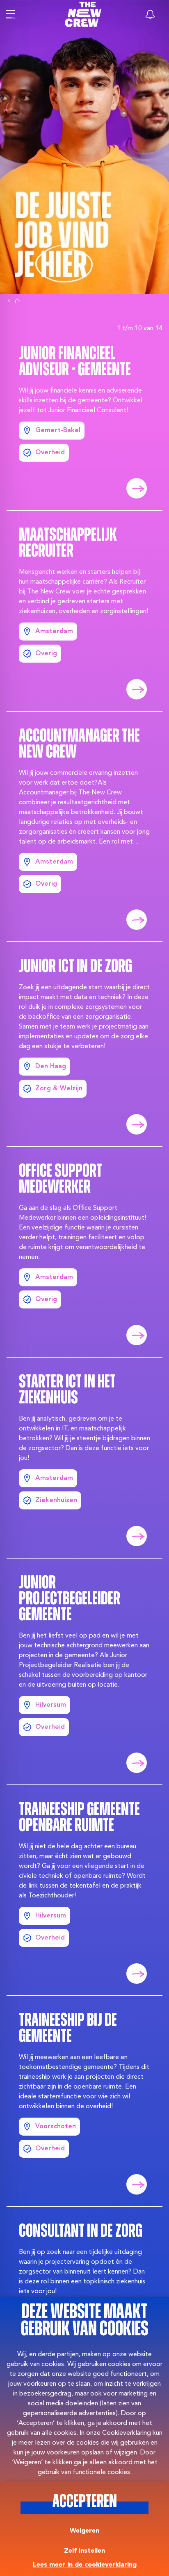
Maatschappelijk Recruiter (68, 544)
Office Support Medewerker (61, 1180)
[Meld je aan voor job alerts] (150, 14)
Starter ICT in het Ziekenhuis (67, 1391)
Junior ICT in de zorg (75, 967)
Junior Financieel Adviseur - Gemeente (75, 362)
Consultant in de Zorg (81, 2232)
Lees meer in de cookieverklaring (85, 2565)
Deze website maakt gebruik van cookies (85, 2321)
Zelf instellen (84, 2551)
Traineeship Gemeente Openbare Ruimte (79, 1818)
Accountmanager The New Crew (79, 745)
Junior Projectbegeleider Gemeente (70, 1599)
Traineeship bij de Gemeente (68, 2029)
